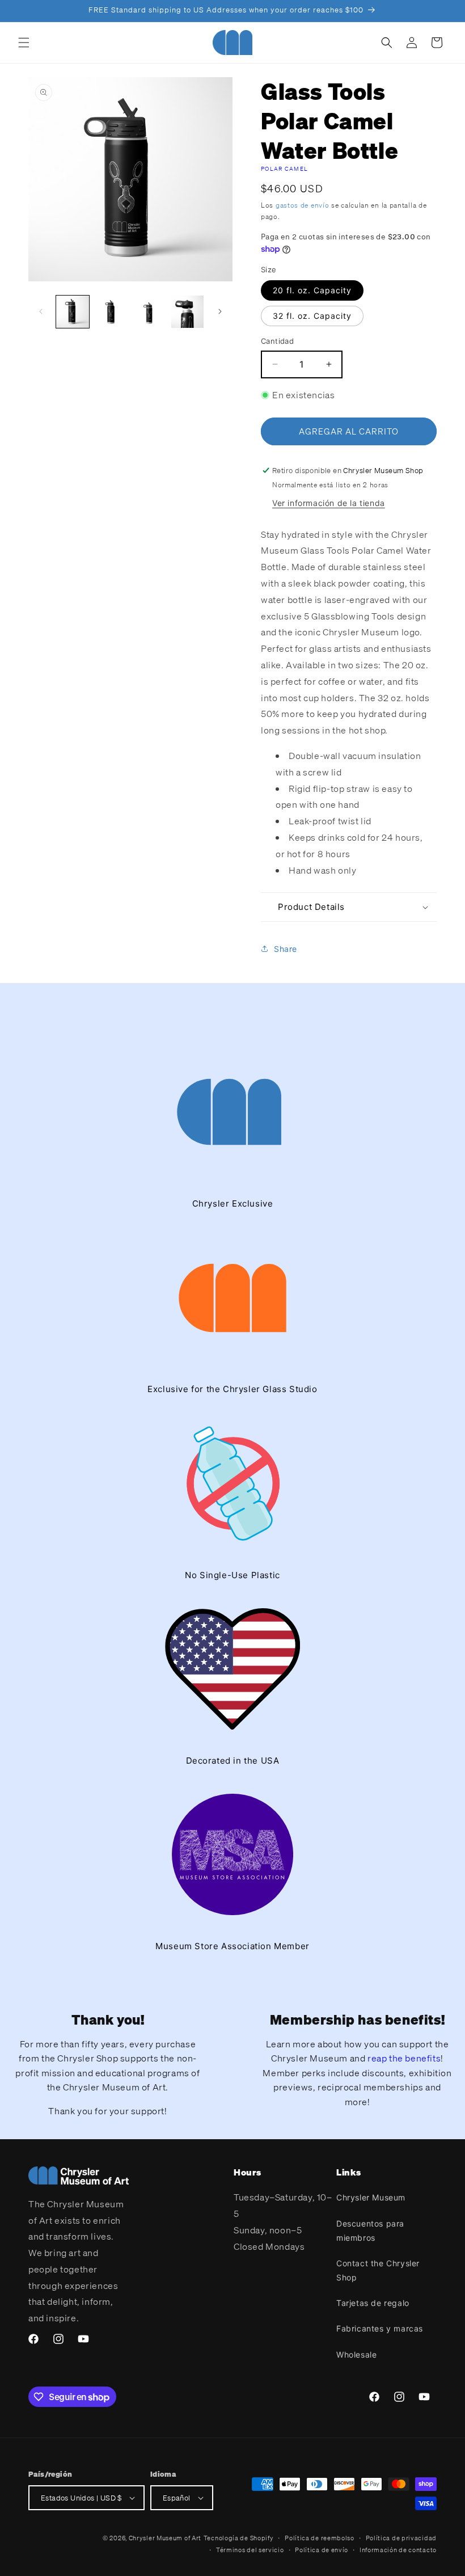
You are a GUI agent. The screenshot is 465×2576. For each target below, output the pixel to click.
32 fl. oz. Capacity (312, 316)
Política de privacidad (401, 2538)
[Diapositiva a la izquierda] (41, 311)
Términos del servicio (250, 2550)
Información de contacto (398, 2550)
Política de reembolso (320, 2538)
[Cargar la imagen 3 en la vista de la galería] (149, 312)
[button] (24, 43)
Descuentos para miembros (370, 2231)
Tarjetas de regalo (373, 2303)
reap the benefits (404, 2058)
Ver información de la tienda (329, 503)
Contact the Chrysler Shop (378, 2270)
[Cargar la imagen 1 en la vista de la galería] (73, 312)
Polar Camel (284, 169)
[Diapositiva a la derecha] (220, 311)
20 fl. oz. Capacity (312, 290)
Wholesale (356, 2354)
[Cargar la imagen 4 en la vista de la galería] (188, 312)
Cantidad (277, 341)
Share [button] (286, 949)
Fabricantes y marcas (380, 2328)
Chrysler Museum (371, 2197)
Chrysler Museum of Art (165, 2538)
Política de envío (322, 2550)
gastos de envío (303, 205)
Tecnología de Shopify (239, 2538)
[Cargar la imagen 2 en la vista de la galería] (111, 312)
